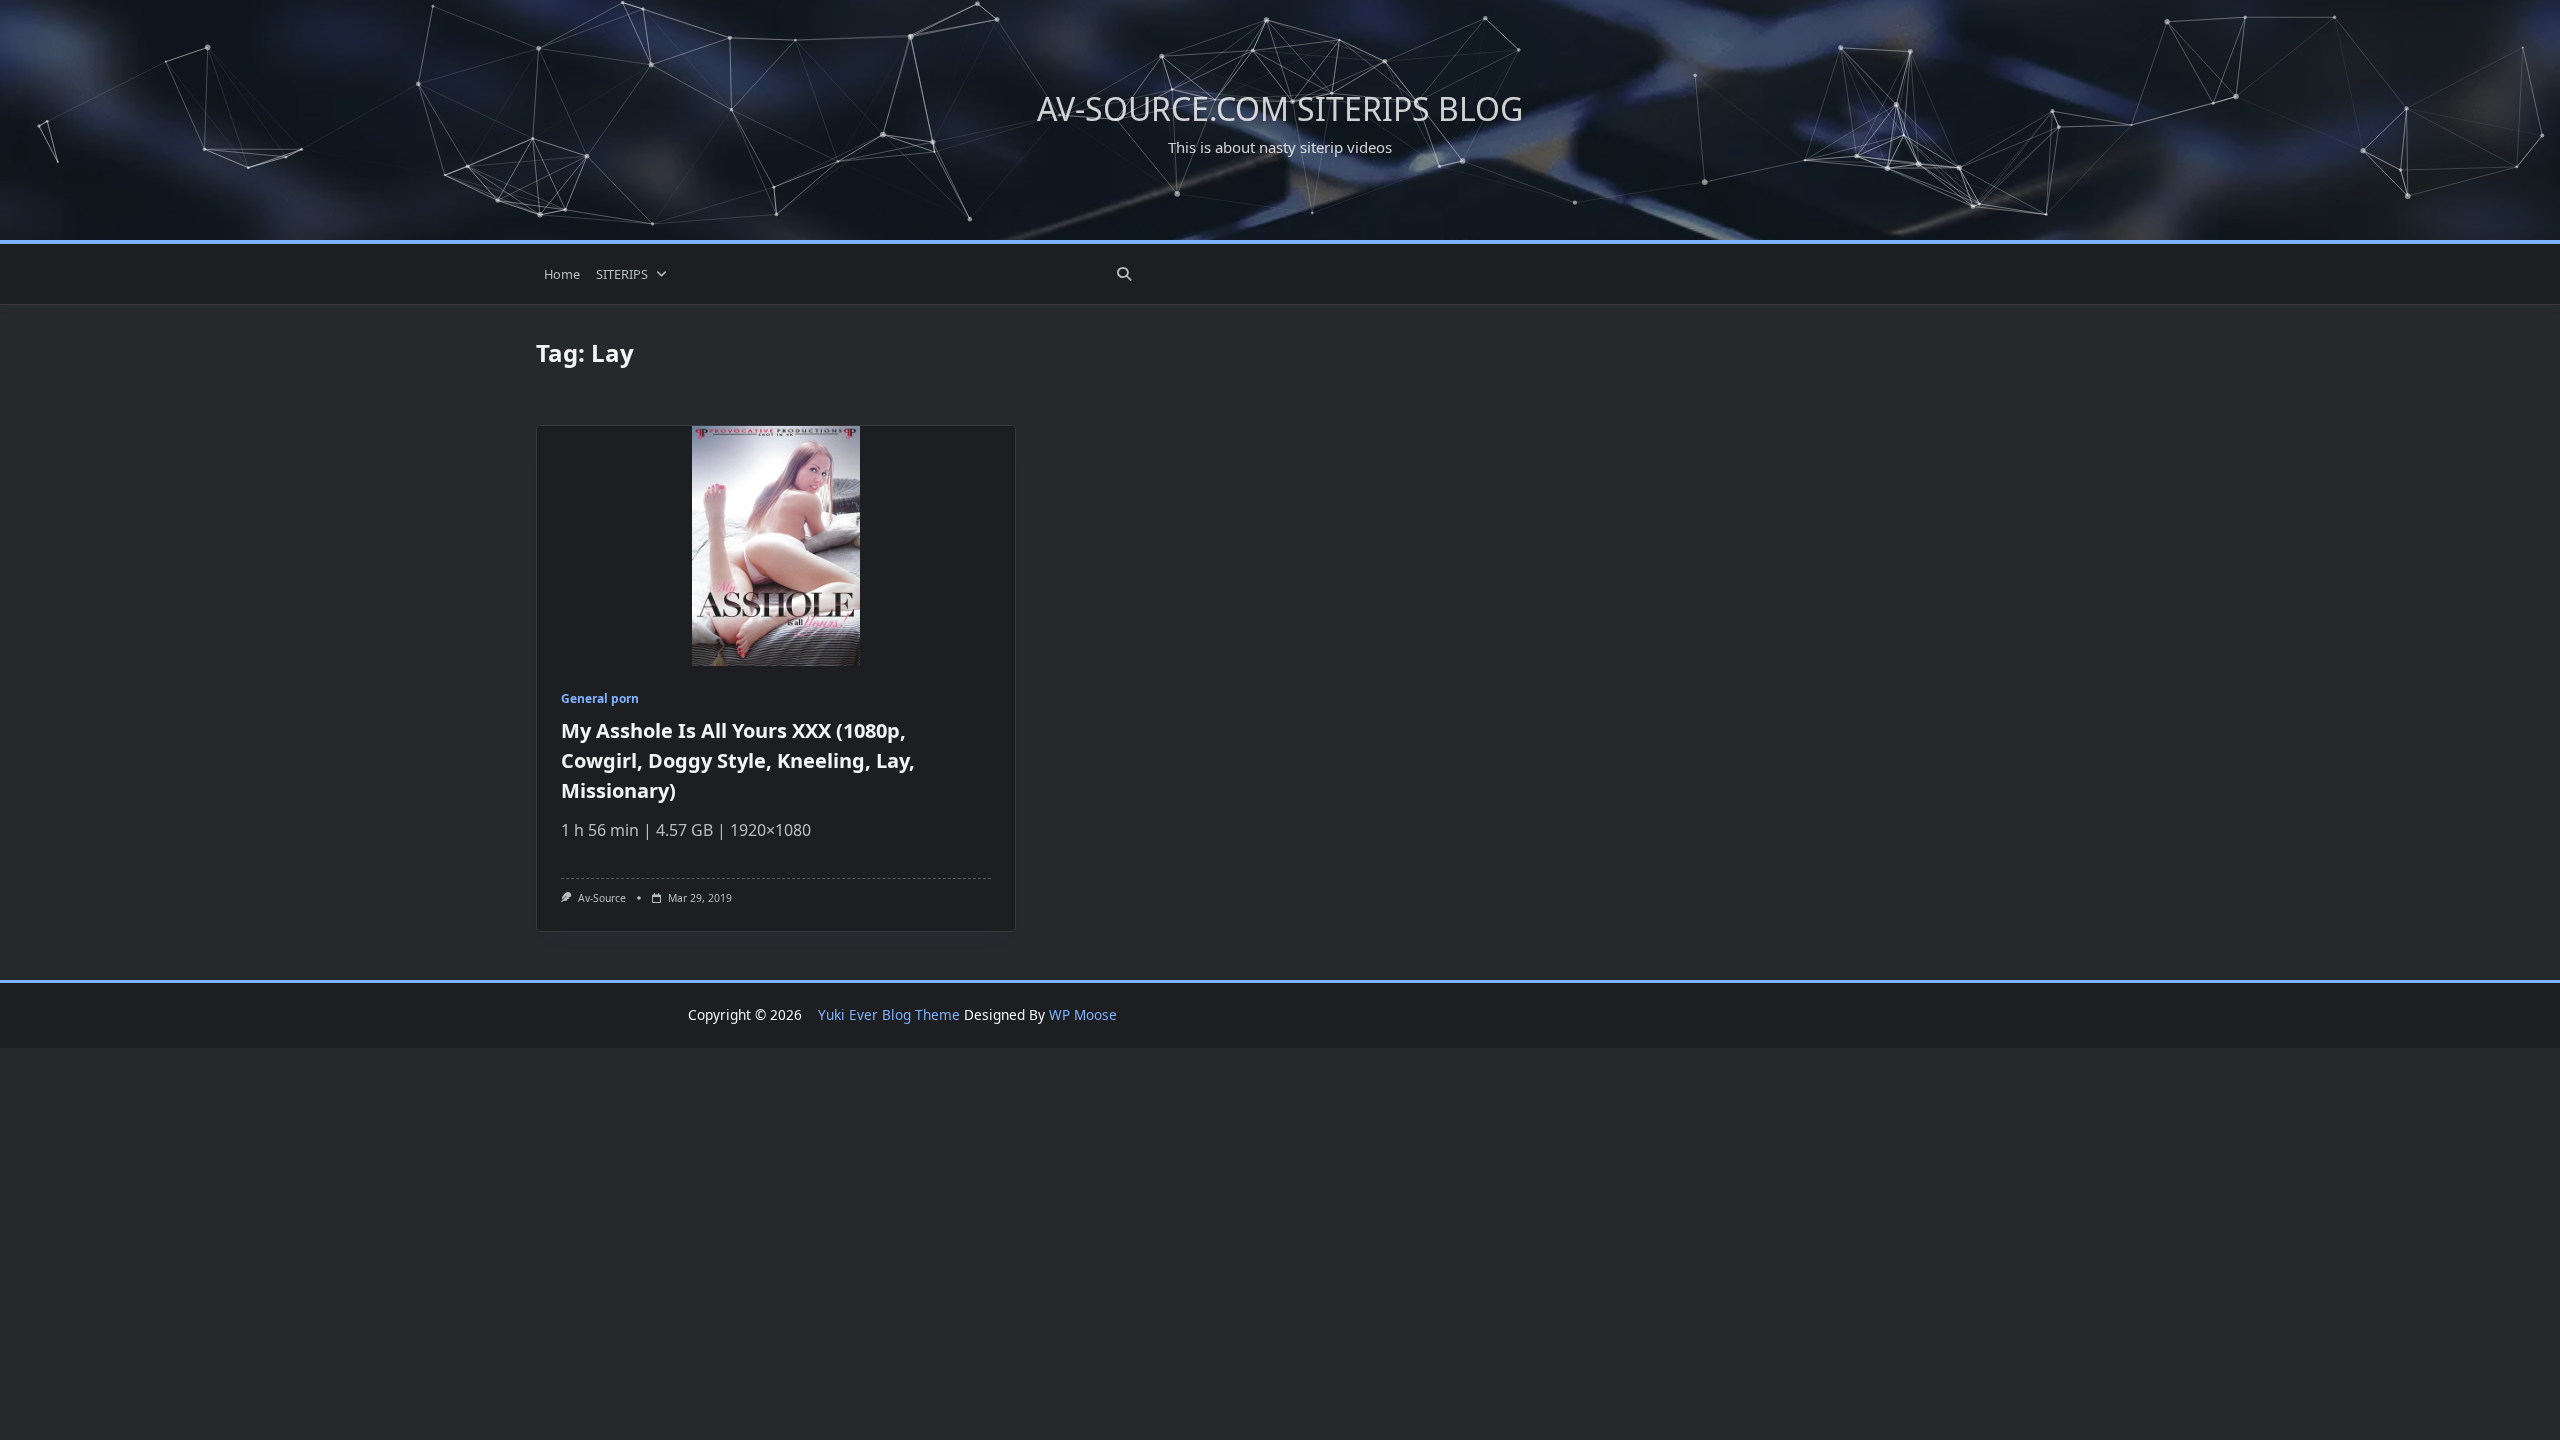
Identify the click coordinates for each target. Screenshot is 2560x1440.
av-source (602, 898)
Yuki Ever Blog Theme (889, 1014)
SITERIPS (622, 274)
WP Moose (1083, 1014)
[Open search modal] (1124, 274)
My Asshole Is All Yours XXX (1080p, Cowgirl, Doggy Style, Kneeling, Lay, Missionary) (738, 760)
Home (562, 274)
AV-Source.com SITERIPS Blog (1280, 108)
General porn (600, 698)
